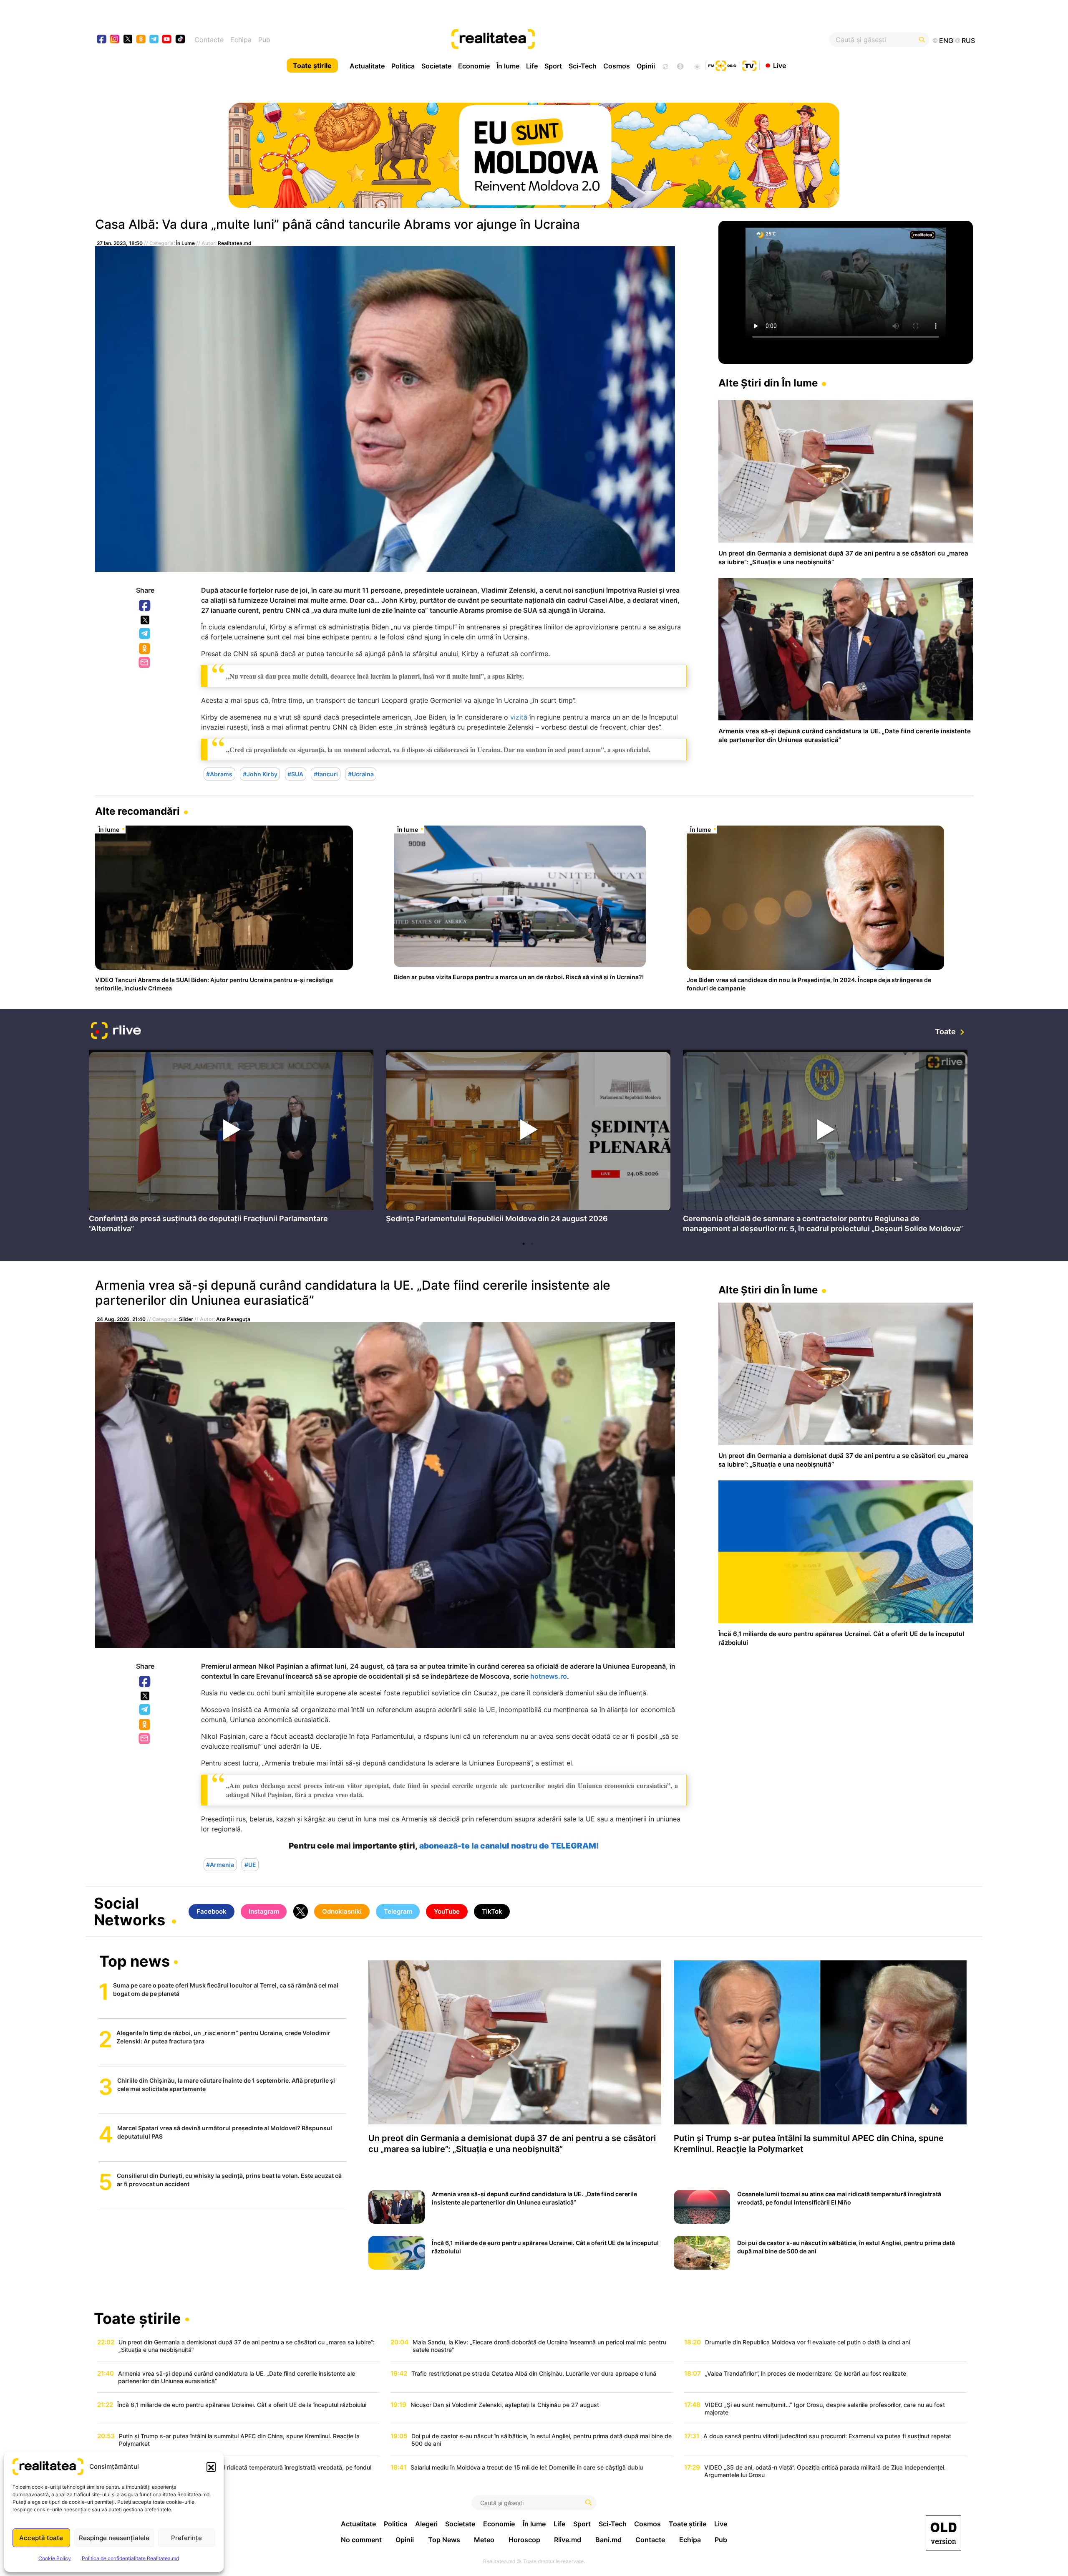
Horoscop (524, 2540)
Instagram (264, 1911)
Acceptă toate (41, 2538)
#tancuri (326, 774)
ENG (946, 40)
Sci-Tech (583, 66)
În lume (508, 66)
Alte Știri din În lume (768, 383)
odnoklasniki (141, 40)
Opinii (646, 66)
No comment (361, 2540)
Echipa (241, 40)
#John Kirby (260, 774)
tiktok (180, 40)
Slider (186, 1319)
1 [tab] (524, 1244)
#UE (250, 1865)
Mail (145, 663)
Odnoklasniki (145, 649)
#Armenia (220, 1865)
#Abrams (219, 774)
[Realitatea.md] (943, 2533)
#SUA (295, 774)
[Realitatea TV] (749, 65)
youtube (167, 40)
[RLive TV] (116, 1032)
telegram (154, 40)
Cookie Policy (55, 2558)
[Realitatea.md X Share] (145, 620)
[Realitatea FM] (722, 65)
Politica (403, 66)
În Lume (185, 243)
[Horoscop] (665, 66)
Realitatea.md (235, 243)
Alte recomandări (137, 811)
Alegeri (426, 2524)
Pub (264, 40)
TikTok (492, 1911)
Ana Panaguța (233, 1319)
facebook (102, 40)
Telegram (145, 634)
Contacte (209, 40)
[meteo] (697, 66)
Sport (553, 66)
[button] (211, 2467)
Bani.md (608, 2540)
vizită (519, 717)
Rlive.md (568, 2540)
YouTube (447, 1911)
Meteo (484, 2540)
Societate (436, 66)
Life (532, 66)
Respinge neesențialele (114, 2538)
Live (780, 65)
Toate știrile (312, 66)
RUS (968, 40)
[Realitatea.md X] (128, 39)
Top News (444, 2540)
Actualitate (367, 66)
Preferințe (186, 2538)
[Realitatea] (579, 40)
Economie (474, 66)
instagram (115, 40)
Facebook (145, 606)
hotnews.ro (549, 1676)
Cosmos (617, 66)
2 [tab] (532, 1244)
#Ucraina (361, 774)
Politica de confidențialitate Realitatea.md (130, 2558)
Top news (135, 1962)
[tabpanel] (231, 1144)
